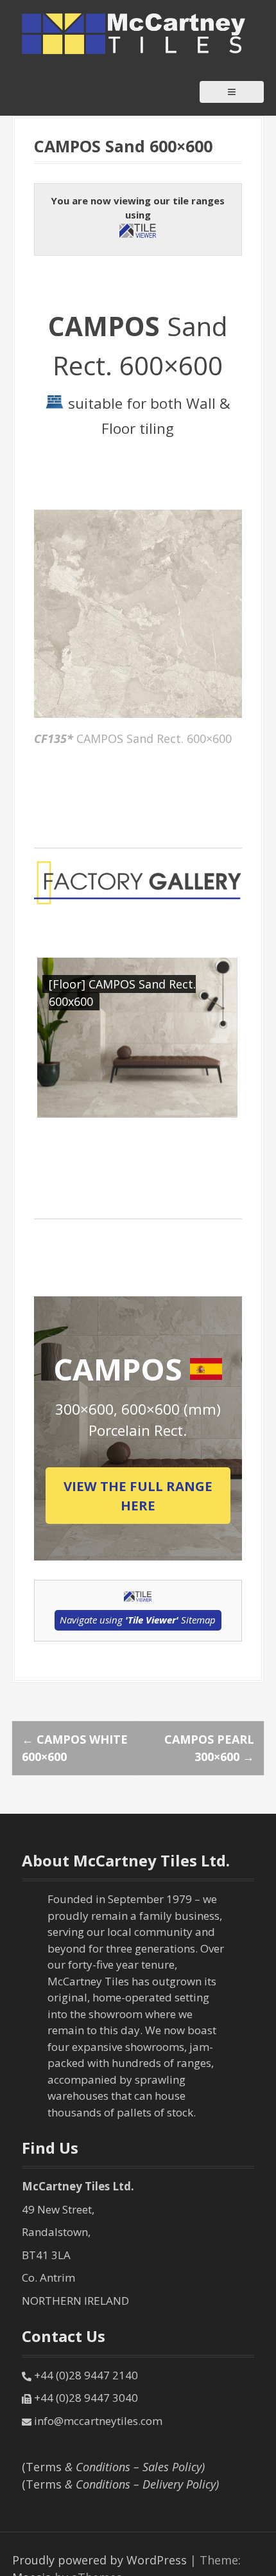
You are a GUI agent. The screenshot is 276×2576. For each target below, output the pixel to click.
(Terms (113, 2467)
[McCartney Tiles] (134, 33)
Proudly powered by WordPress (99, 2560)
